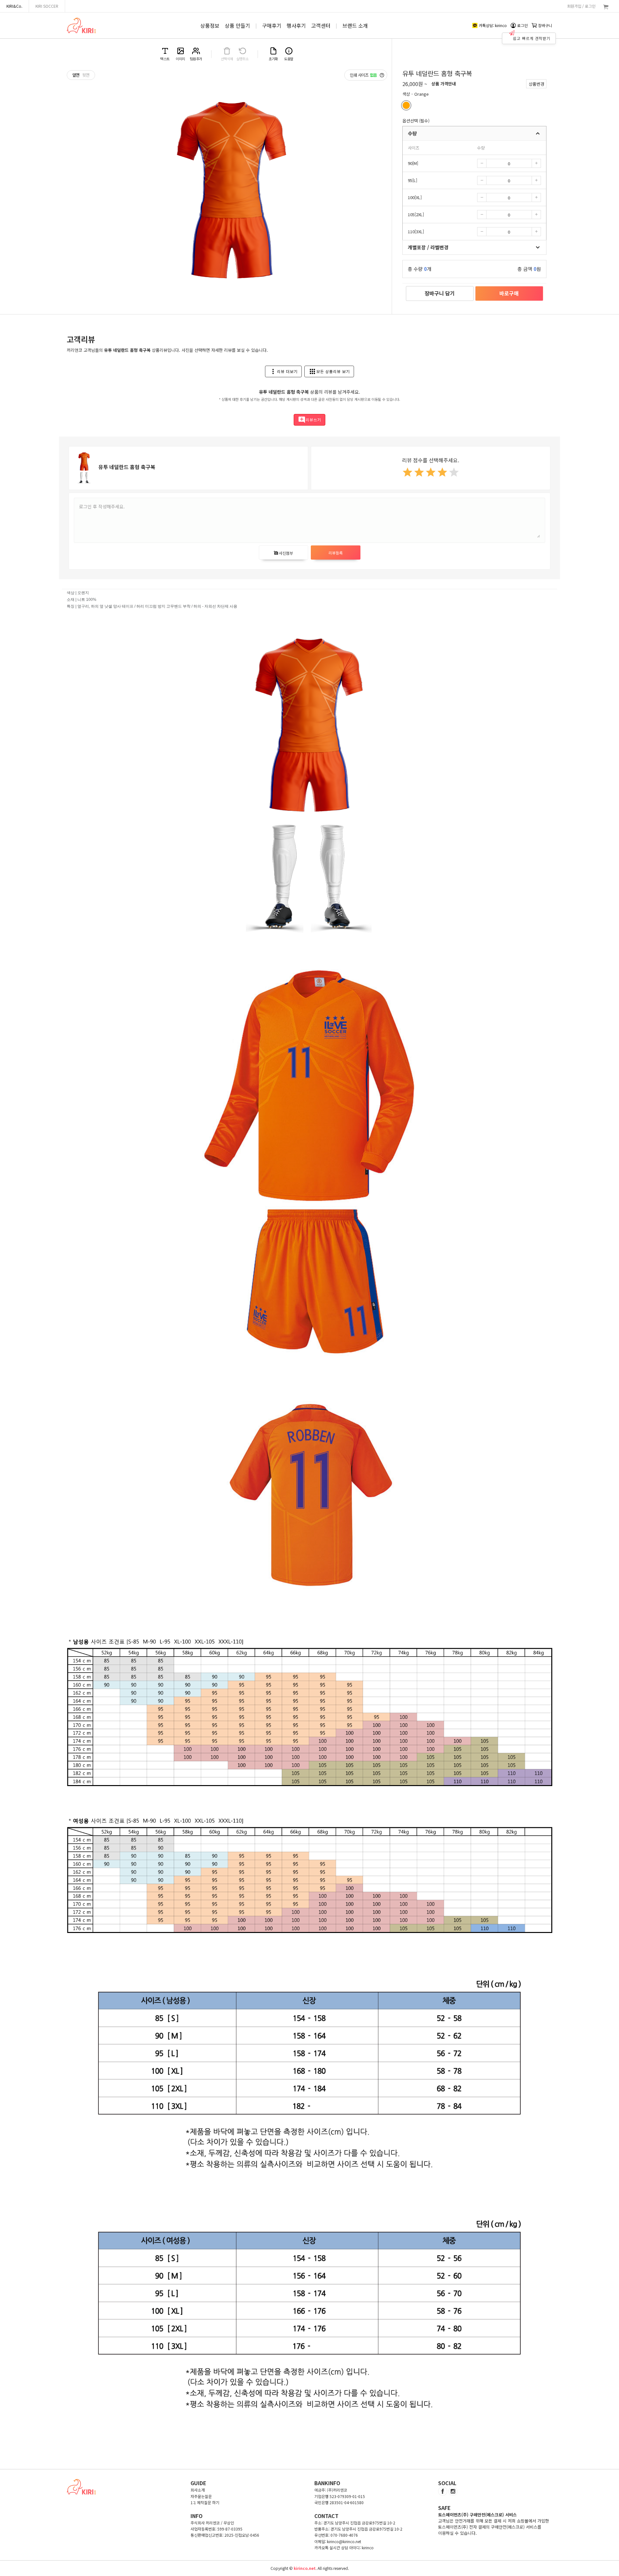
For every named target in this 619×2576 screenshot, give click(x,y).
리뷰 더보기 (283, 371)
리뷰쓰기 (309, 420)
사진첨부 (283, 553)
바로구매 (509, 293)
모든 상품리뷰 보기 (329, 371)
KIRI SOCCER (47, 6)
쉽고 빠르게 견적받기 (532, 38)
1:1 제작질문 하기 (205, 2502)
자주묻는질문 (201, 2496)
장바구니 (545, 25)
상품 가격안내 (444, 84)
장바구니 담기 (440, 293)
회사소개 (198, 2490)
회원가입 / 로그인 (581, 6)
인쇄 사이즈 (363, 75)
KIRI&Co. (14, 6)
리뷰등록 (336, 553)
